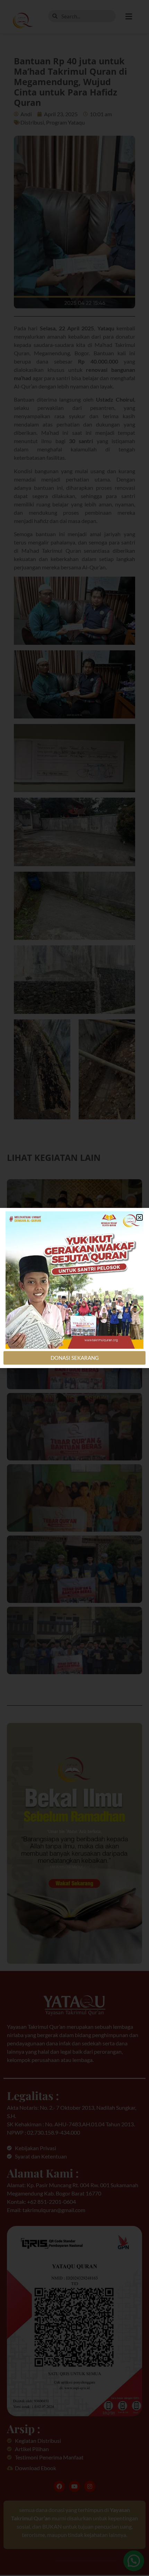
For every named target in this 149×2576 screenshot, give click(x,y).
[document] (74, 1288)
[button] (139, 1217)
